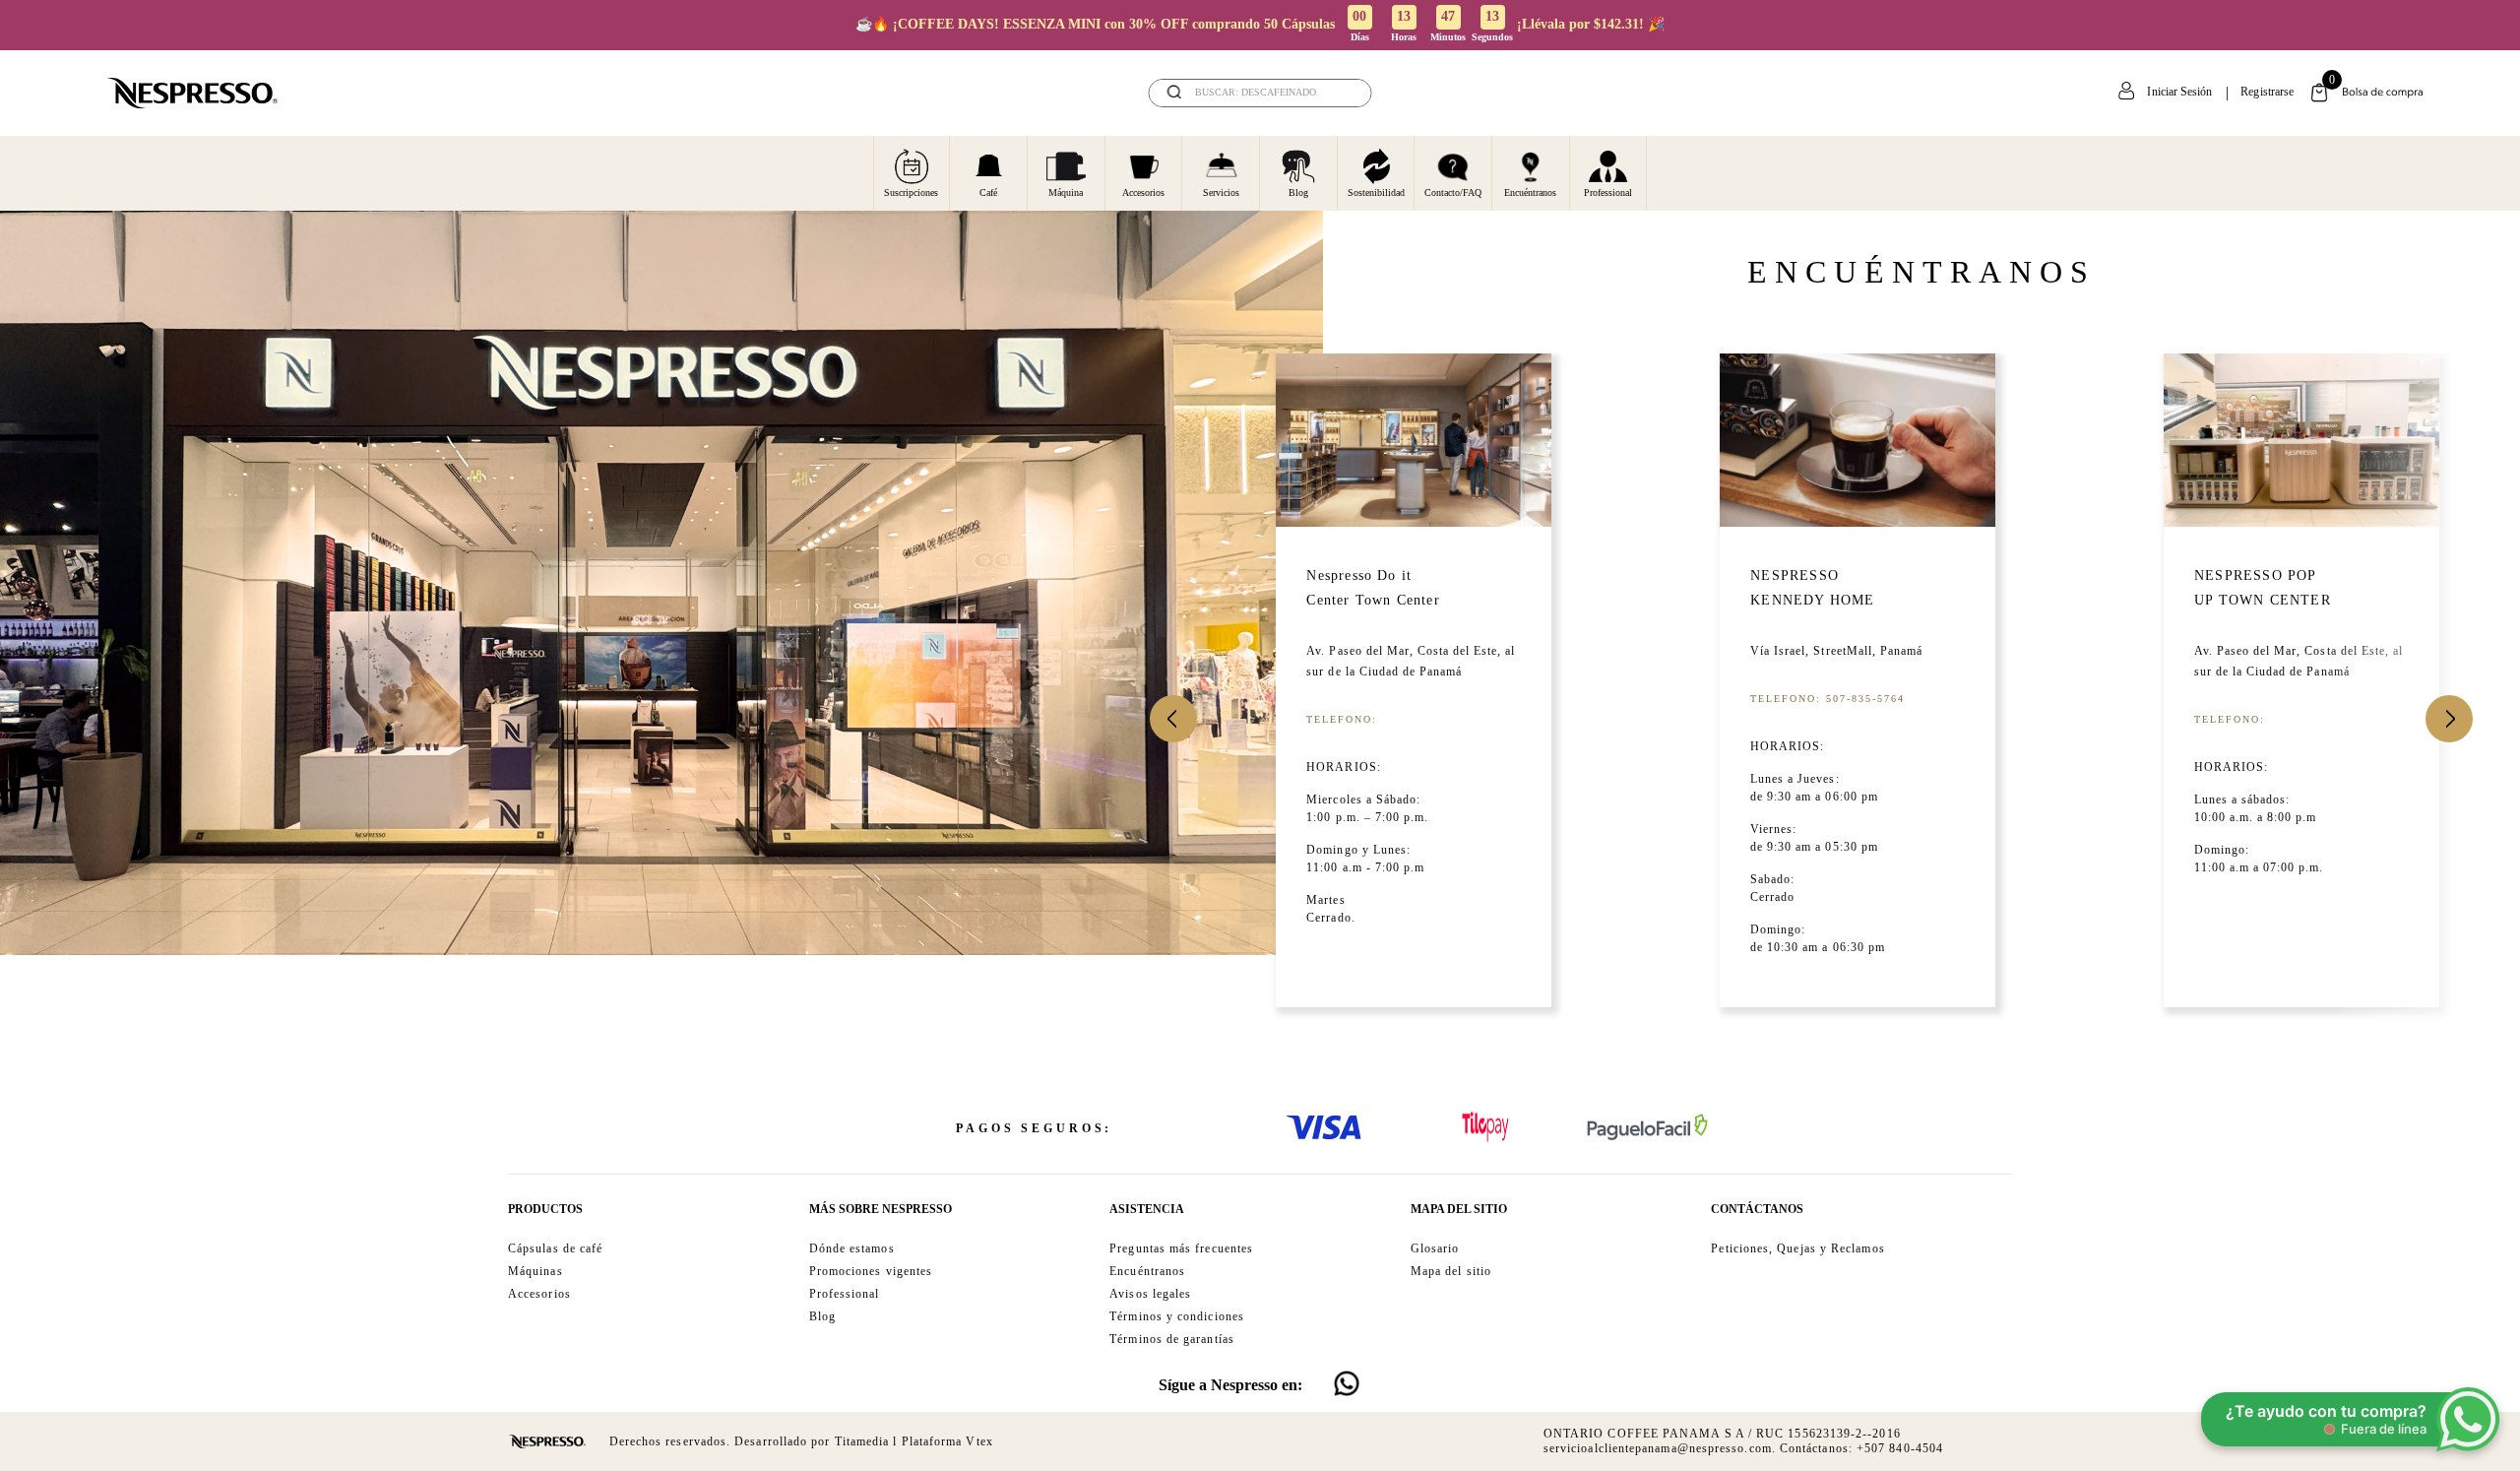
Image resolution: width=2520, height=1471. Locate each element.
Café (988, 192)
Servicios (1221, 192)
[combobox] (1260, 93)
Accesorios (1143, 192)
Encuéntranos (1530, 192)
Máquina (1066, 192)
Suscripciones (911, 192)
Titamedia (862, 1441)
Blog (1298, 192)
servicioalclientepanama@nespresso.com (1658, 1448)
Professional (1608, 192)
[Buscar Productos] (1344, 93)
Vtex (979, 1441)
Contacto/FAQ (1453, 192)
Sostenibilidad (1376, 192)
